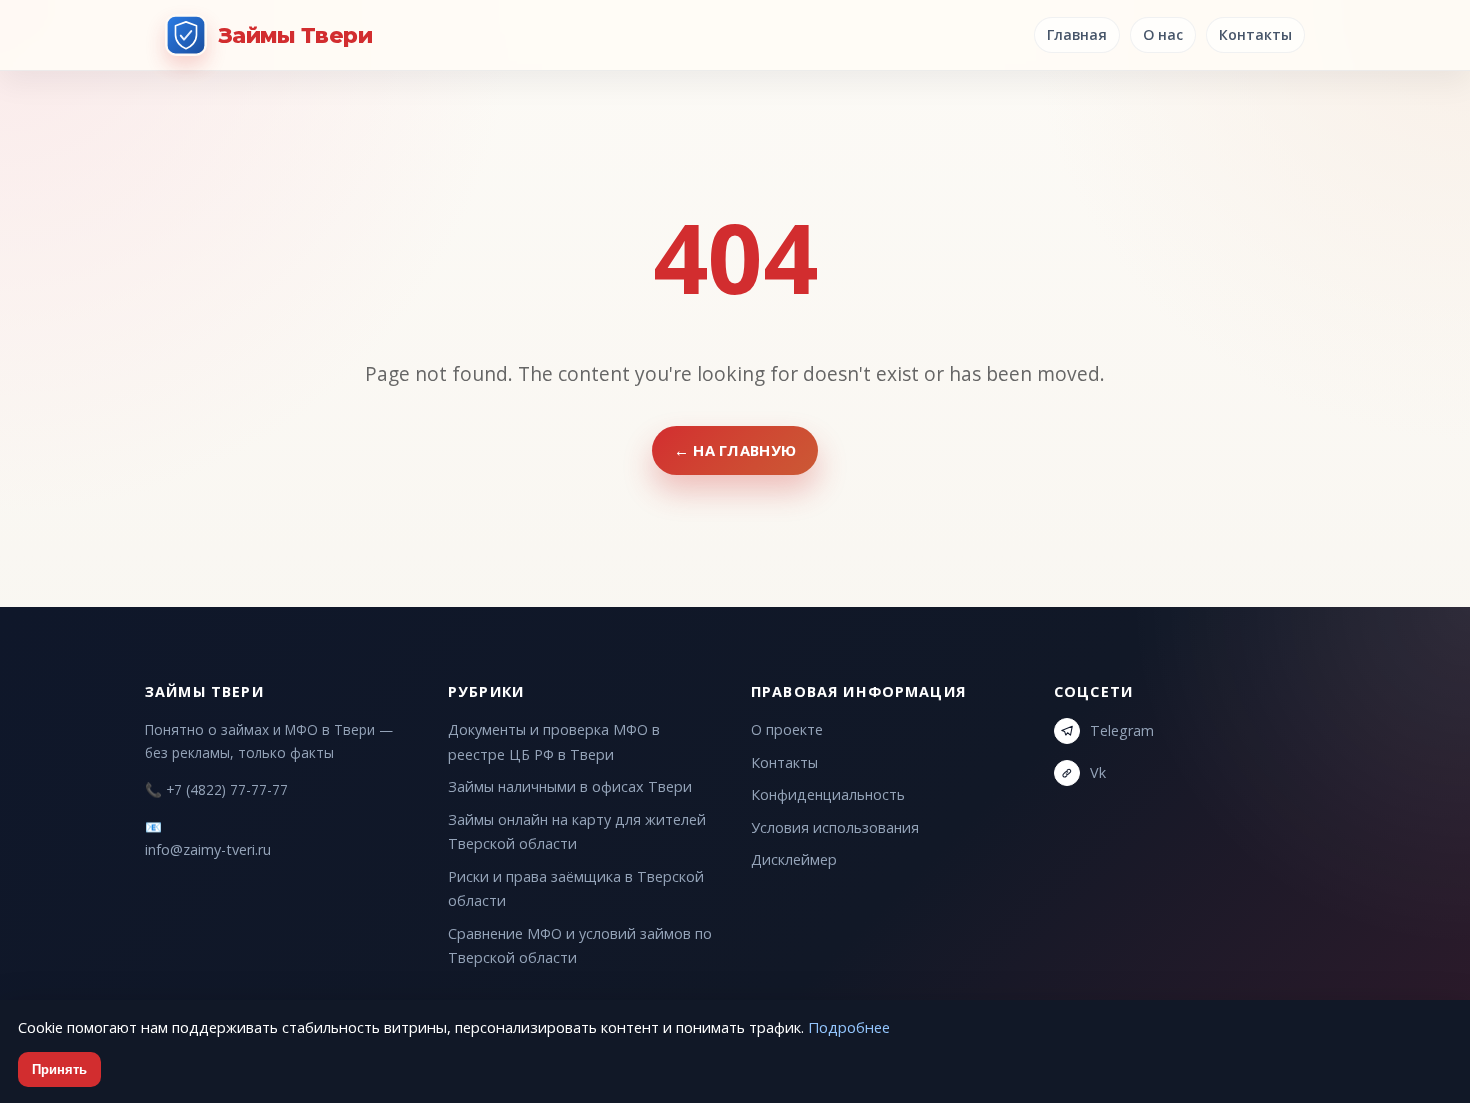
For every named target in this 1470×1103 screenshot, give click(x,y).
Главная (1077, 34)
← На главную (735, 450)
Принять (59, 1069)
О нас (1163, 34)
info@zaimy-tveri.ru (208, 849)
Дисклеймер (794, 859)
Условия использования (835, 827)
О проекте (787, 729)
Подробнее (849, 1027)
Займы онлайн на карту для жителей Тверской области (577, 831)
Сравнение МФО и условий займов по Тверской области (580, 945)
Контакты (1255, 34)
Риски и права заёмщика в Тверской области (576, 888)
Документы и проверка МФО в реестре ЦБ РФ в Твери (554, 741)
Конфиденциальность (828, 794)
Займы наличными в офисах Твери (570, 786)
